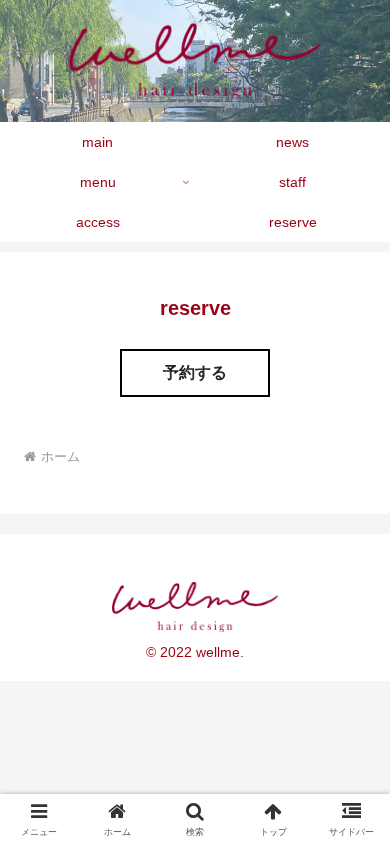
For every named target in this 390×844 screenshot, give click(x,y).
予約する (195, 372)
